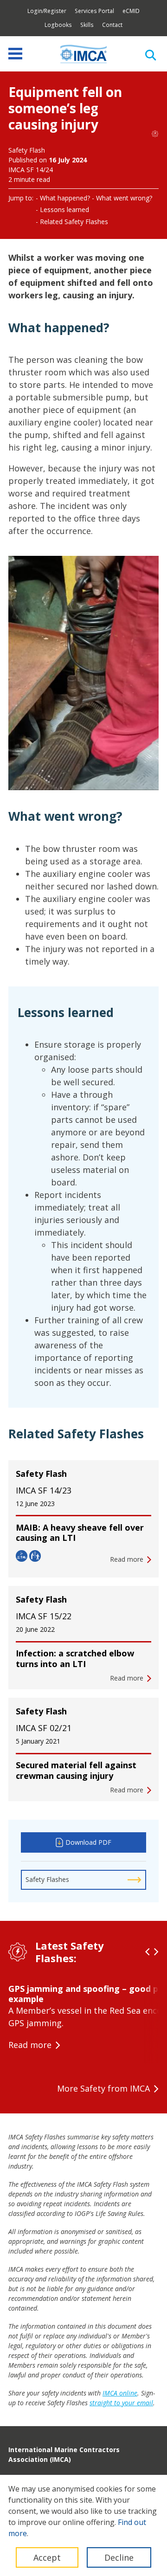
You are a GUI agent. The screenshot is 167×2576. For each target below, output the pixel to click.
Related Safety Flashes (74, 222)
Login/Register (47, 11)
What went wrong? (124, 198)
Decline (119, 2557)
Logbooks (58, 25)
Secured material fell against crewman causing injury (76, 1770)
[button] (148, 1952)
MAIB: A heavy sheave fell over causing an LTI (80, 1533)
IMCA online (120, 2393)
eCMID (131, 11)
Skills (87, 25)
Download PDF (88, 1842)
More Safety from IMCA (103, 2088)
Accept (47, 2557)
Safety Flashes (47, 1879)
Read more (30, 2045)
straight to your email (121, 2403)
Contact (112, 25)
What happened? (65, 198)
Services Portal (94, 11)
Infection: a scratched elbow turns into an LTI (75, 1658)
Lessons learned (64, 209)
